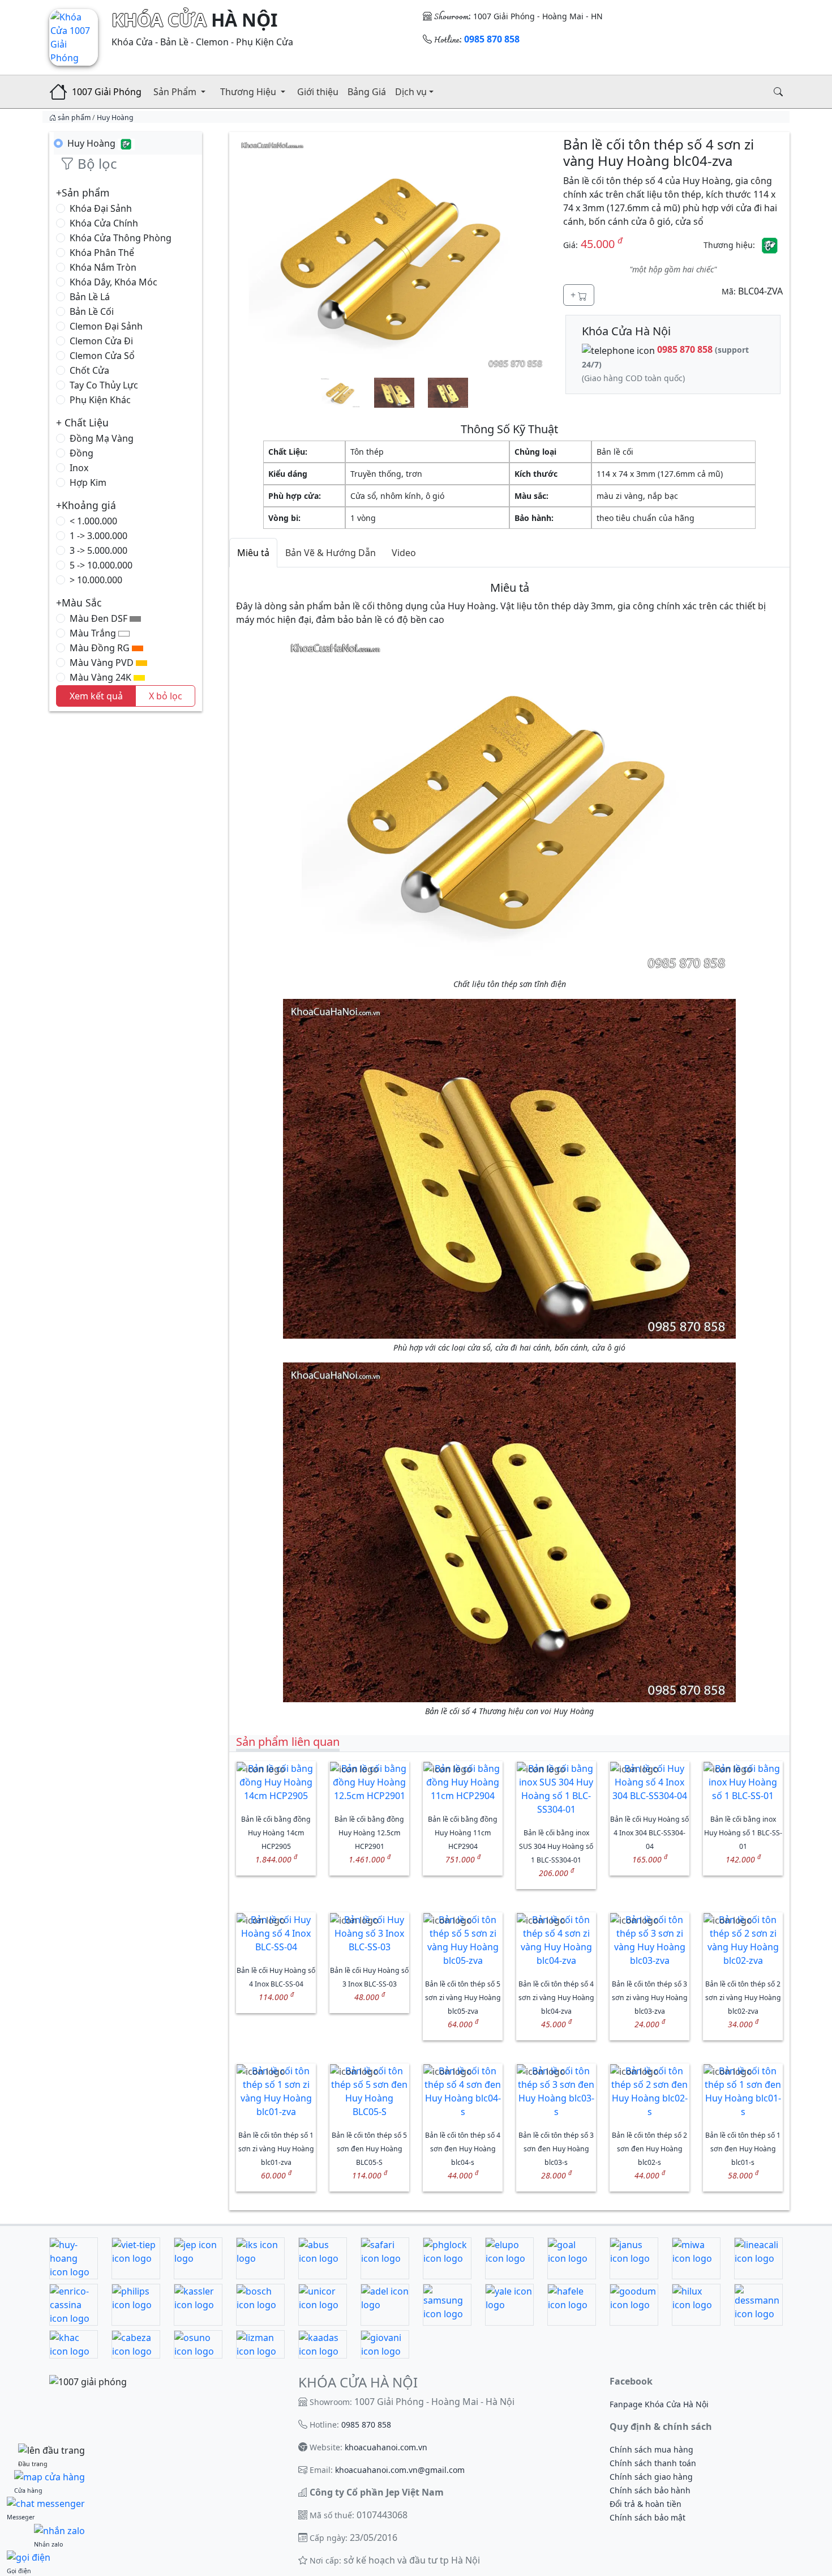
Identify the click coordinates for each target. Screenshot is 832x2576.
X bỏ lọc (166, 696)
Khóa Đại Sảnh (101, 208)
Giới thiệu (318, 92)
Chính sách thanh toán (653, 2463)
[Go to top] (52, 2450)
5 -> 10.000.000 (101, 565)
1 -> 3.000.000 (98, 536)
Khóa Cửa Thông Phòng (121, 238)
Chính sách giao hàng (651, 2477)
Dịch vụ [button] (411, 92)
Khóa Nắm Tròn (103, 267)
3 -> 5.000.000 (98, 550)
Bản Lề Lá (90, 297)
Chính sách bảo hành (650, 2490)
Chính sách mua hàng (651, 2449)
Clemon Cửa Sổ (102, 356)
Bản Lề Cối (92, 311)
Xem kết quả (96, 696)
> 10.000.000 (96, 580)
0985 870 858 (366, 2425)
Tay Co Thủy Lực (104, 385)
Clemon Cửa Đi (101, 341)
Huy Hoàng (115, 118)
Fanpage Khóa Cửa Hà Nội (659, 2404)
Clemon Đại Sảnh (106, 326)
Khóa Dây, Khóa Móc (113, 282)
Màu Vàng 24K (102, 677)
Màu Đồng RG (101, 648)
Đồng (82, 453)
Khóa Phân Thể (102, 253)
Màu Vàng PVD (103, 663)
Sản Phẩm (176, 92)
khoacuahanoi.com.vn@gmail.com (400, 2470)
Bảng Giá (367, 92)
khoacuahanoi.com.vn (386, 2447)
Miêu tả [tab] (253, 553)
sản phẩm (74, 118)
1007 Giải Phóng (107, 92)
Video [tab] (404, 553)
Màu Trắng (94, 633)
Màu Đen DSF (100, 618)
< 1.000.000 (93, 521)
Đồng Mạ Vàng (102, 438)
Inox (79, 468)
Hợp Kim (88, 482)
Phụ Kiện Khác (100, 400)
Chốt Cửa (89, 370)
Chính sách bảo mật (647, 2517)
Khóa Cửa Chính (104, 223)
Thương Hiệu (249, 92)
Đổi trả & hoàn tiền (646, 2504)
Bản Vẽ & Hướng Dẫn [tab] (331, 553)
